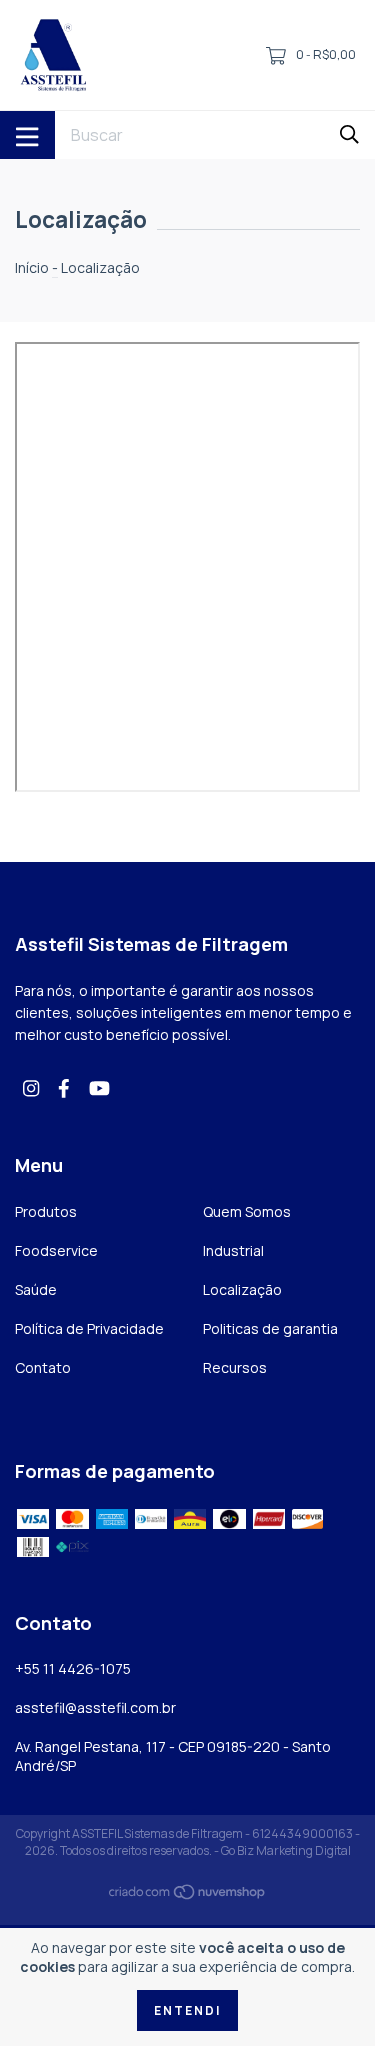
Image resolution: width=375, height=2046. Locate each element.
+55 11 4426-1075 (73, 1668)
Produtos (46, 1211)
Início (32, 267)
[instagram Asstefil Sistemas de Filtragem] (31, 1087)
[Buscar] (349, 133)
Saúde (36, 1289)
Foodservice (56, 1250)
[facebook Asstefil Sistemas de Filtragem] (64, 1087)
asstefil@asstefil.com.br (95, 1707)
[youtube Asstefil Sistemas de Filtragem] (99, 1087)
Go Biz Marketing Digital (286, 1850)
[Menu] (27, 135)
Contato (43, 1367)
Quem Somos (247, 1211)
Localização (242, 1289)
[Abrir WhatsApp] (325, 1995)
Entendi (187, 2010)
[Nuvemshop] (188, 1895)
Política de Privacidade (89, 1328)
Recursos (235, 1367)
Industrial (233, 1250)
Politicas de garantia (270, 1328)
